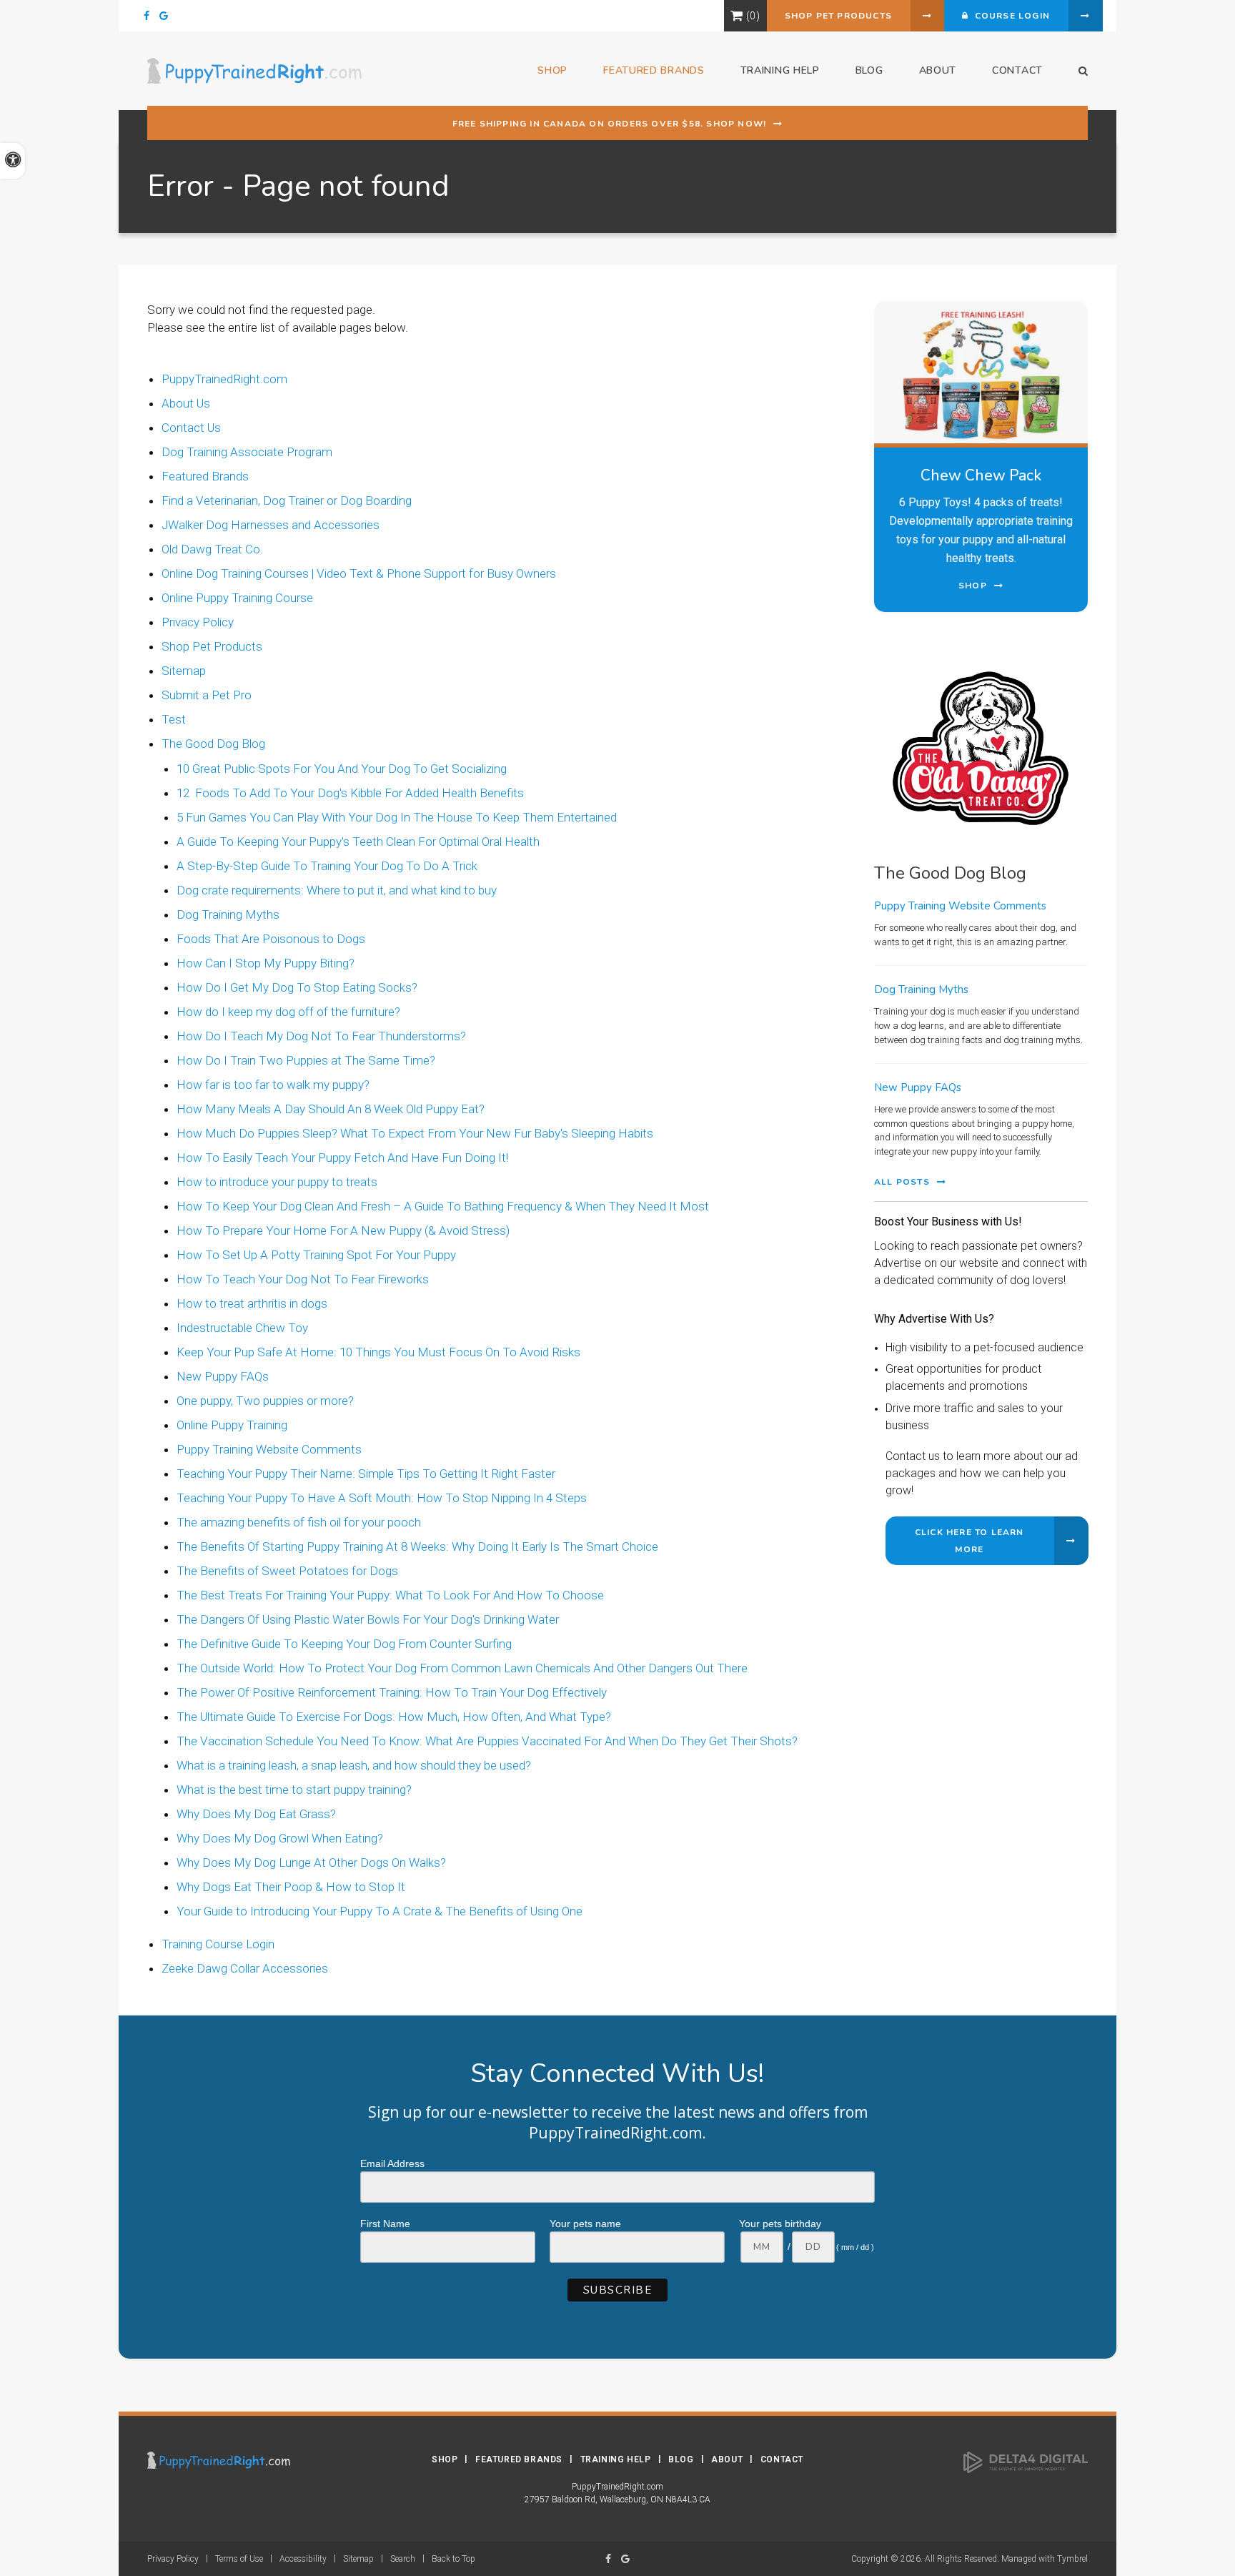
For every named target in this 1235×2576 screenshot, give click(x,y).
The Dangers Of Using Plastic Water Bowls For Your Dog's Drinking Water (368, 1619)
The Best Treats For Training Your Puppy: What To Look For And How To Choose (390, 1595)
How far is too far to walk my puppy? (273, 1085)
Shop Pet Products (838, 16)
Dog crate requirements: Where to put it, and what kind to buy (337, 890)
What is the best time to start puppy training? (294, 1790)
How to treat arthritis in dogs (252, 1303)
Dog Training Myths (228, 914)
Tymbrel (1072, 2559)
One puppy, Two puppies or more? (265, 1401)
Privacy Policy (198, 622)
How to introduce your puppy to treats (277, 1182)
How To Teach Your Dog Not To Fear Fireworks (303, 1279)
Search (403, 2559)
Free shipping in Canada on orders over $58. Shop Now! (610, 124)
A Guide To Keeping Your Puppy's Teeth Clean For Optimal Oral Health (358, 842)
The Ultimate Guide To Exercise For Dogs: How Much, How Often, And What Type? (394, 1717)
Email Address (392, 2163)
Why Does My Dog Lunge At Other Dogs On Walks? (311, 1862)
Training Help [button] (780, 70)
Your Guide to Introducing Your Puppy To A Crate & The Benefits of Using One (380, 1911)
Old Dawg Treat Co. (212, 549)
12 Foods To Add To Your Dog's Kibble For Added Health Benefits (350, 793)
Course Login (1009, 16)
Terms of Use (239, 2559)
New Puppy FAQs (223, 1376)
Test (174, 719)
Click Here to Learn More (969, 1541)
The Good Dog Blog (213, 744)
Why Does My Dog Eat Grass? (256, 1814)
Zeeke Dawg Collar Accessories (245, 1968)
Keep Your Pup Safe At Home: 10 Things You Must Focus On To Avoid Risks (378, 1352)
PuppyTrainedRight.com (224, 379)
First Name (385, 2224)
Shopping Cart (736, 16)
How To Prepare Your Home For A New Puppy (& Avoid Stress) (343, 1230)
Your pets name (585, 2224)
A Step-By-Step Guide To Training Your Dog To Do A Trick (327, 866)
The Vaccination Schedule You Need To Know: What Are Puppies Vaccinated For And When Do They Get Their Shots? (487, 1741)
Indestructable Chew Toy (242, 1328)
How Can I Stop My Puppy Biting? (266, 963)
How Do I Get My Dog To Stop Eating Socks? (297, 987)
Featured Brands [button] (654, 70)
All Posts (902, 1182)
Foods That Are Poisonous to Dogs (271, 939)
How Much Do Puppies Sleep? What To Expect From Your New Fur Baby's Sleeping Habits (415, 1133)
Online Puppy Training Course (237, 598)
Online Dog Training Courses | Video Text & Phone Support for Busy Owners (359, 573)
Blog (869, 70)
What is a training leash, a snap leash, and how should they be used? (354, 1765)
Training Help (616, 2459)
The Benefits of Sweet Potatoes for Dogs (287, 1571)
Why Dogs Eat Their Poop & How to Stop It (291, 1887)
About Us (186, 403)
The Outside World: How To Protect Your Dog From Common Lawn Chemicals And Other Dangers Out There (462, 1668)
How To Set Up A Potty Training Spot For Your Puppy (316, 1255)
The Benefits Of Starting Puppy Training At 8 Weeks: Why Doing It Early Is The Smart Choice (417, 1546)
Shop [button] (552, 70)
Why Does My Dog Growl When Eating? (280, 1838)
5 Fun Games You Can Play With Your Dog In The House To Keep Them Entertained (397, 817)
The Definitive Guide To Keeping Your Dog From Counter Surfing (344, 1644)
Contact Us (191, 428)
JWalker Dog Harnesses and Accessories (271, 525)
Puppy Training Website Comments (269, 1449)
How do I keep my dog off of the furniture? (288, 1012)
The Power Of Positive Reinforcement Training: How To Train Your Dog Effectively (392, 1692)
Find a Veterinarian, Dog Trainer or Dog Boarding (287, 500)
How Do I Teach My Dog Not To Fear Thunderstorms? (321, 1036)
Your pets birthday (780, 2224)
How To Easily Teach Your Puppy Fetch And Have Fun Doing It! (342, 1158)
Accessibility (303, 2559)
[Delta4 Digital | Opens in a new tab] (1026, 2462)
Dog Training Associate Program (247, 452)
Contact (1017, 70)
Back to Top (453, 2559)
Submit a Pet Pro (207, 695)
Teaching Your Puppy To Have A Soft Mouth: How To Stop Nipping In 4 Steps (382, 1498)
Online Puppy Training (232, 1425)
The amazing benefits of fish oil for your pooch (299, 1522)
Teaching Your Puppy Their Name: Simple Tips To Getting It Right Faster (366, 1474)
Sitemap (184, 671)
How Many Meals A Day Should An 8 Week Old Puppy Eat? (331, 1109)
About (938, 70)
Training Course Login (218, 1944)
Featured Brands (205, 476)
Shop (445, 2459)
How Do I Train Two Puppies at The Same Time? (306, 1060)
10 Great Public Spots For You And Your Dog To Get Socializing (342, 769)
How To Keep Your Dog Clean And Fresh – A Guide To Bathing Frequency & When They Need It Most (443, 1206)
